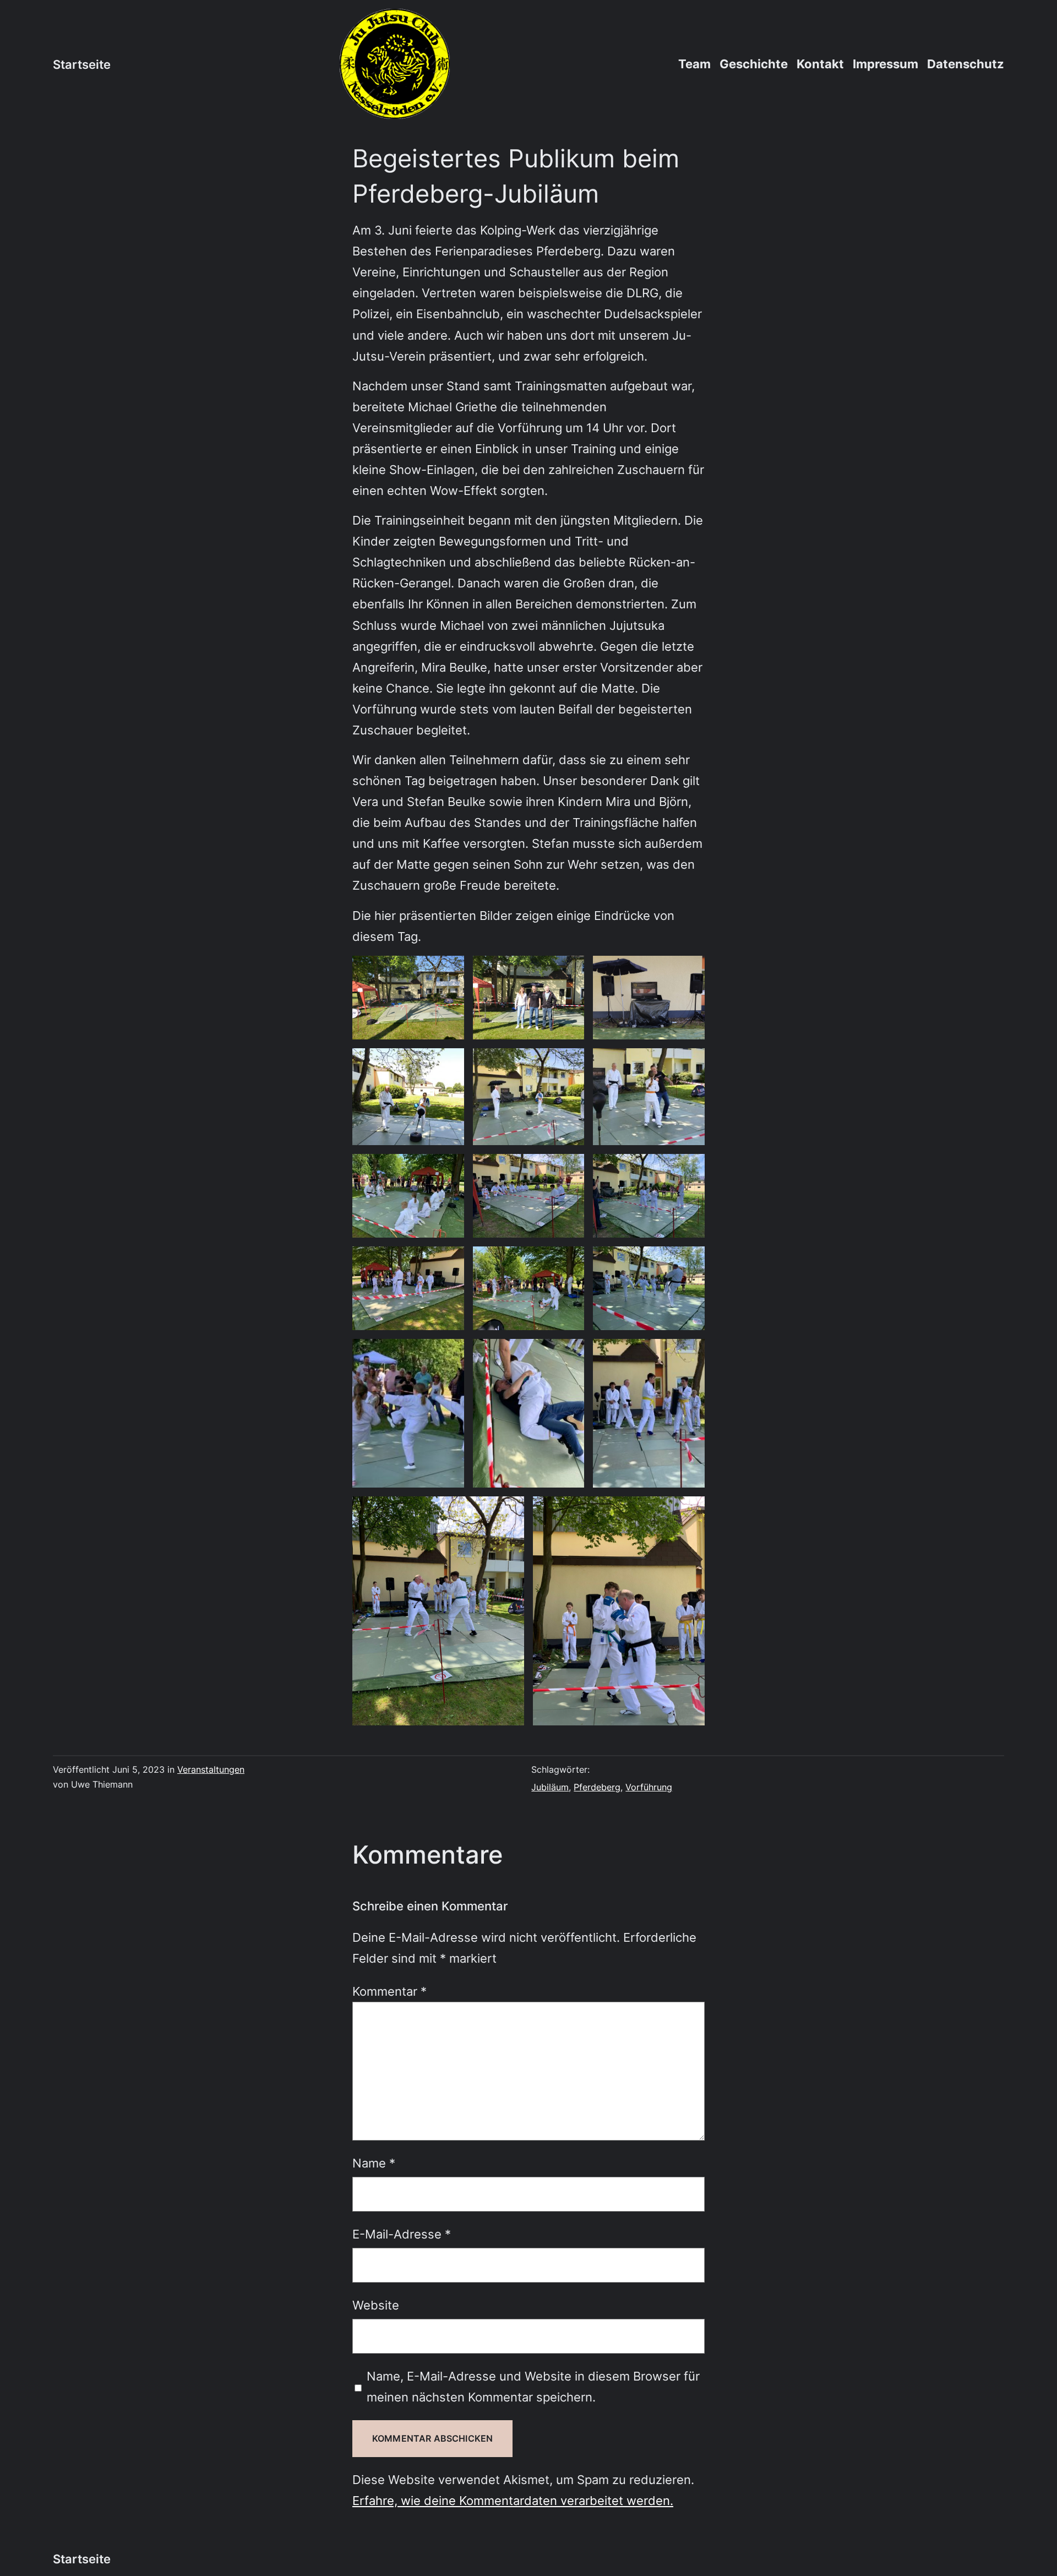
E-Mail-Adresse (402, 2234)
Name (374, 2163)
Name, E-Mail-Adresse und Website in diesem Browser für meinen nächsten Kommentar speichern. (533, 2386)
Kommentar (389, 1991)
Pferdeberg (597, 1787)
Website (376, 2305)
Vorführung (649, 1787)
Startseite (82, 64)
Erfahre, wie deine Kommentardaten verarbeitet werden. (513, 2500)
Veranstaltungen (211, 1769)
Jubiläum (550, 1787)
